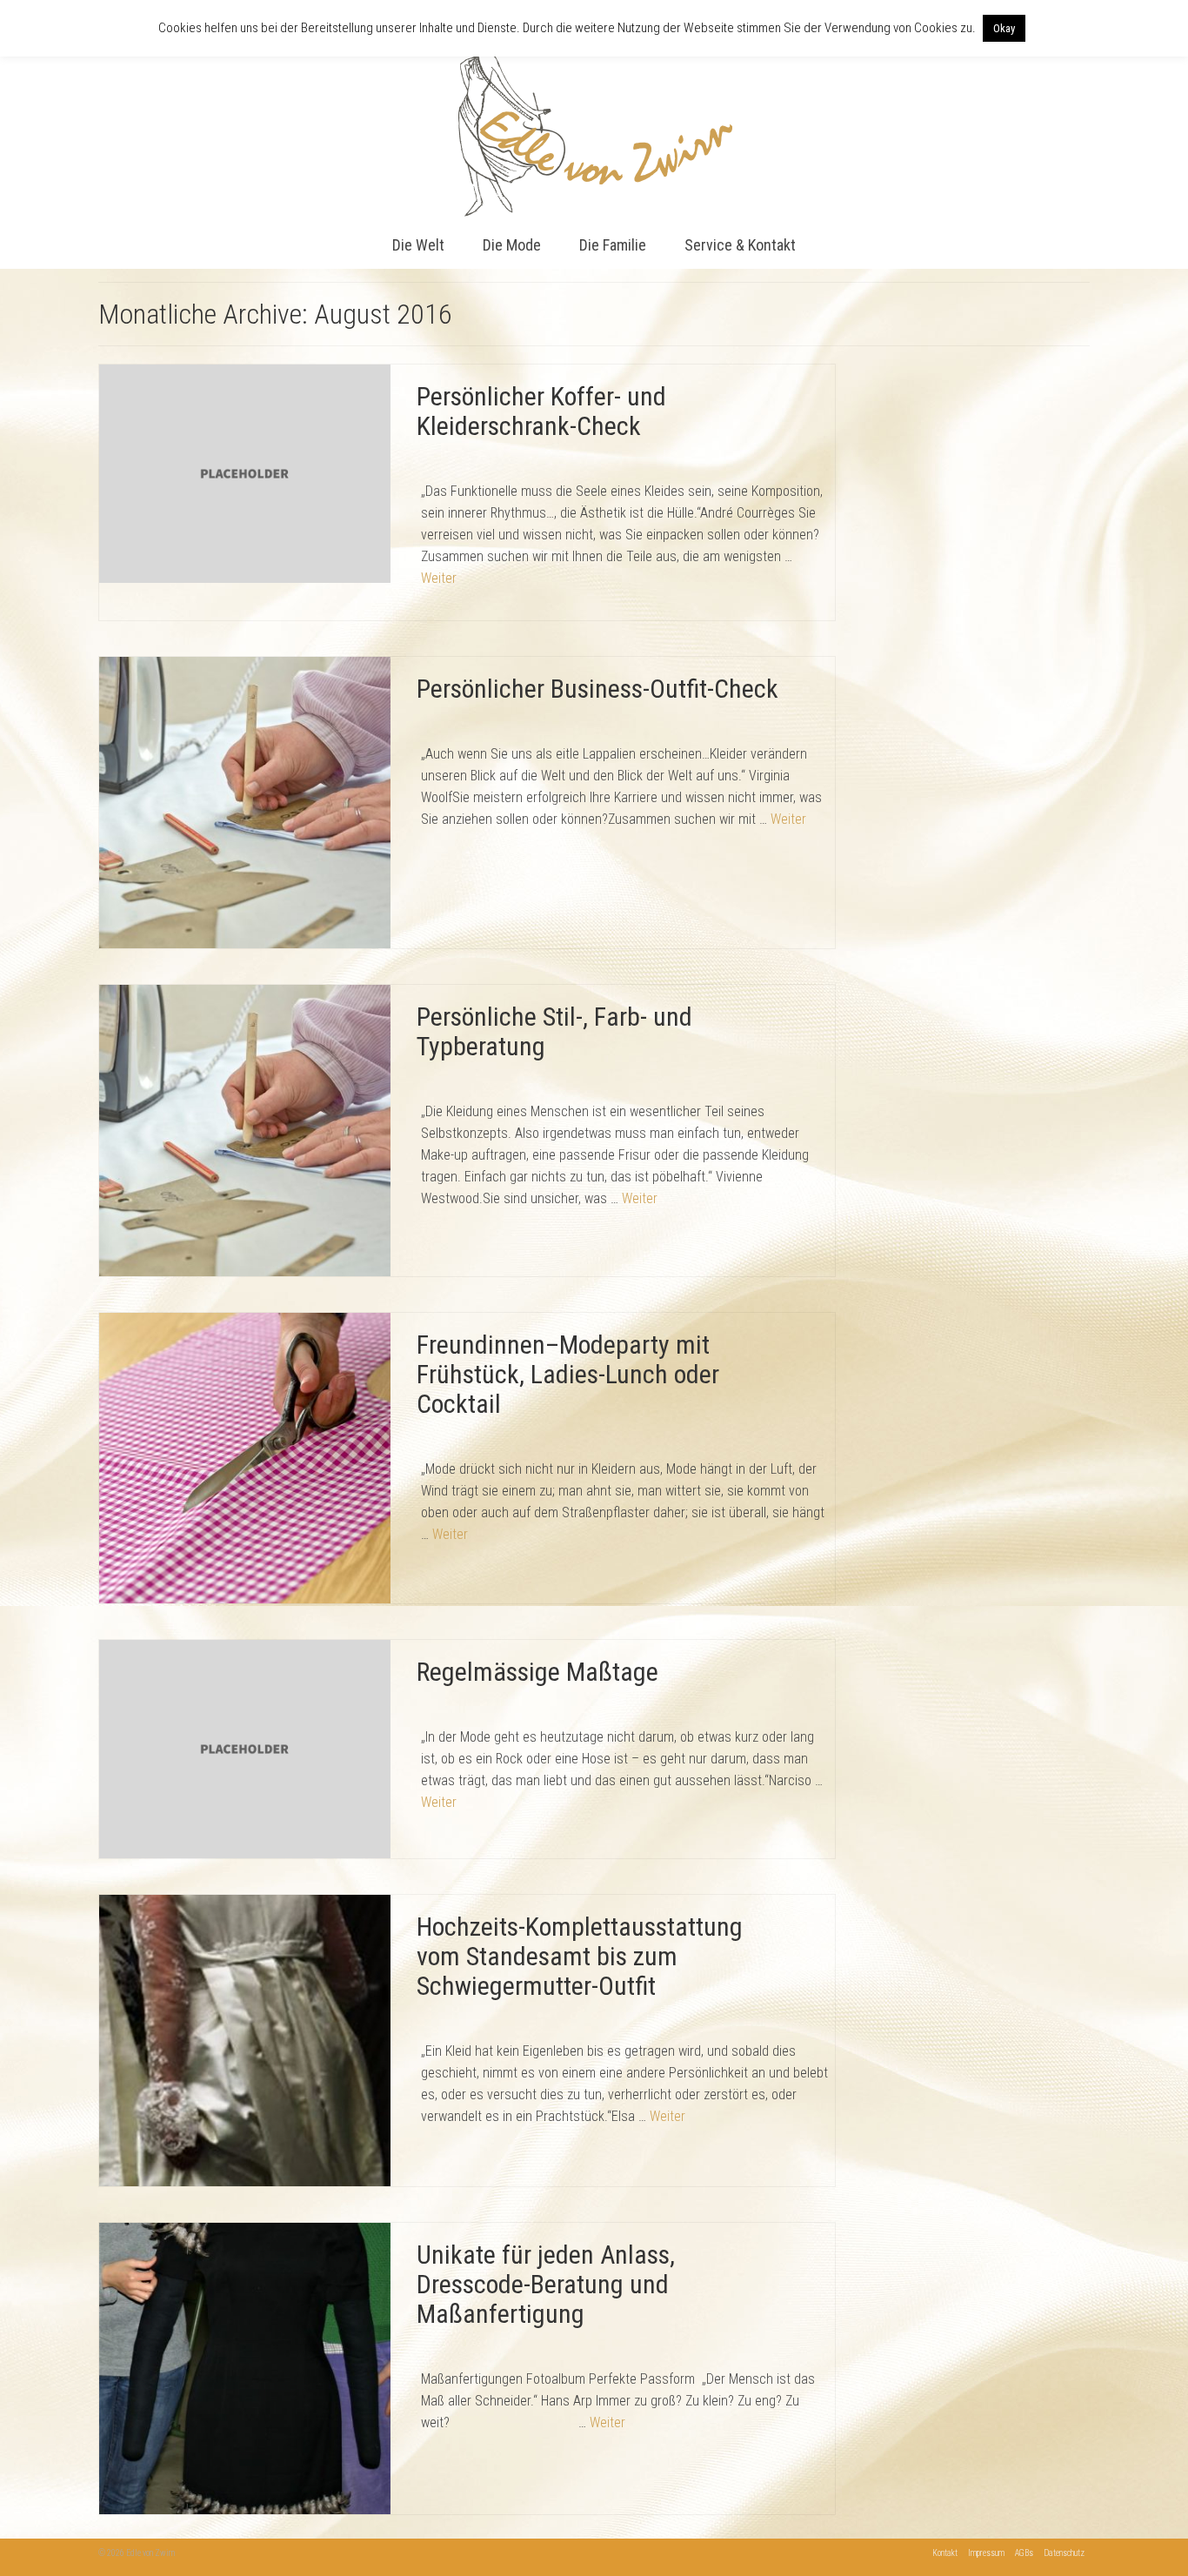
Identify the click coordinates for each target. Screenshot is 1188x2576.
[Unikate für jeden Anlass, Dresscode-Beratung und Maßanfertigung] (245, 2368)
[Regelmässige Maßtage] (245, 1748)
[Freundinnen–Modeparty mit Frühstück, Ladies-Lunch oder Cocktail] (245, 1457)
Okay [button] (1004, 28)
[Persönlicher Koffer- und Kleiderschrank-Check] (245, 473)
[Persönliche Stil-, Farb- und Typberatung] (245, 1129)
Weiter (439, 578)
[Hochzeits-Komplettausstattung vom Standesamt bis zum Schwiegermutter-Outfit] (245, 2040)
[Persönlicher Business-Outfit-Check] (245, 802)
